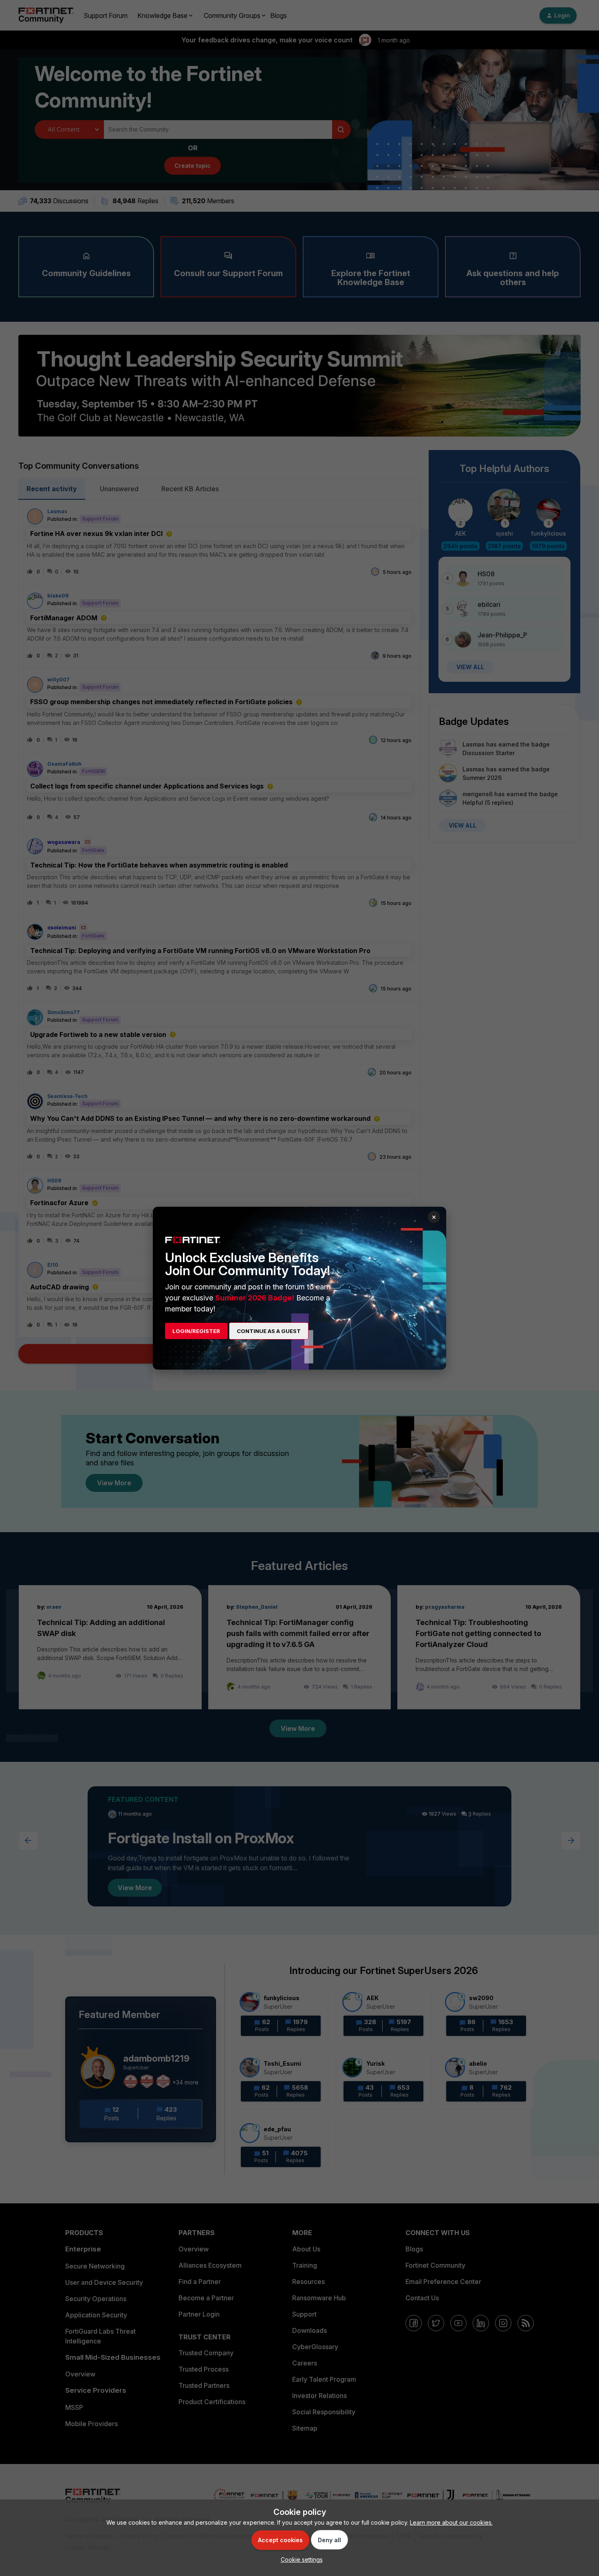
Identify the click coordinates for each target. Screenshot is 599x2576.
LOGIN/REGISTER (196, 1331)
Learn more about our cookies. (451, 2522)
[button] (300, 2560)
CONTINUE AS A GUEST (269, 1331)
